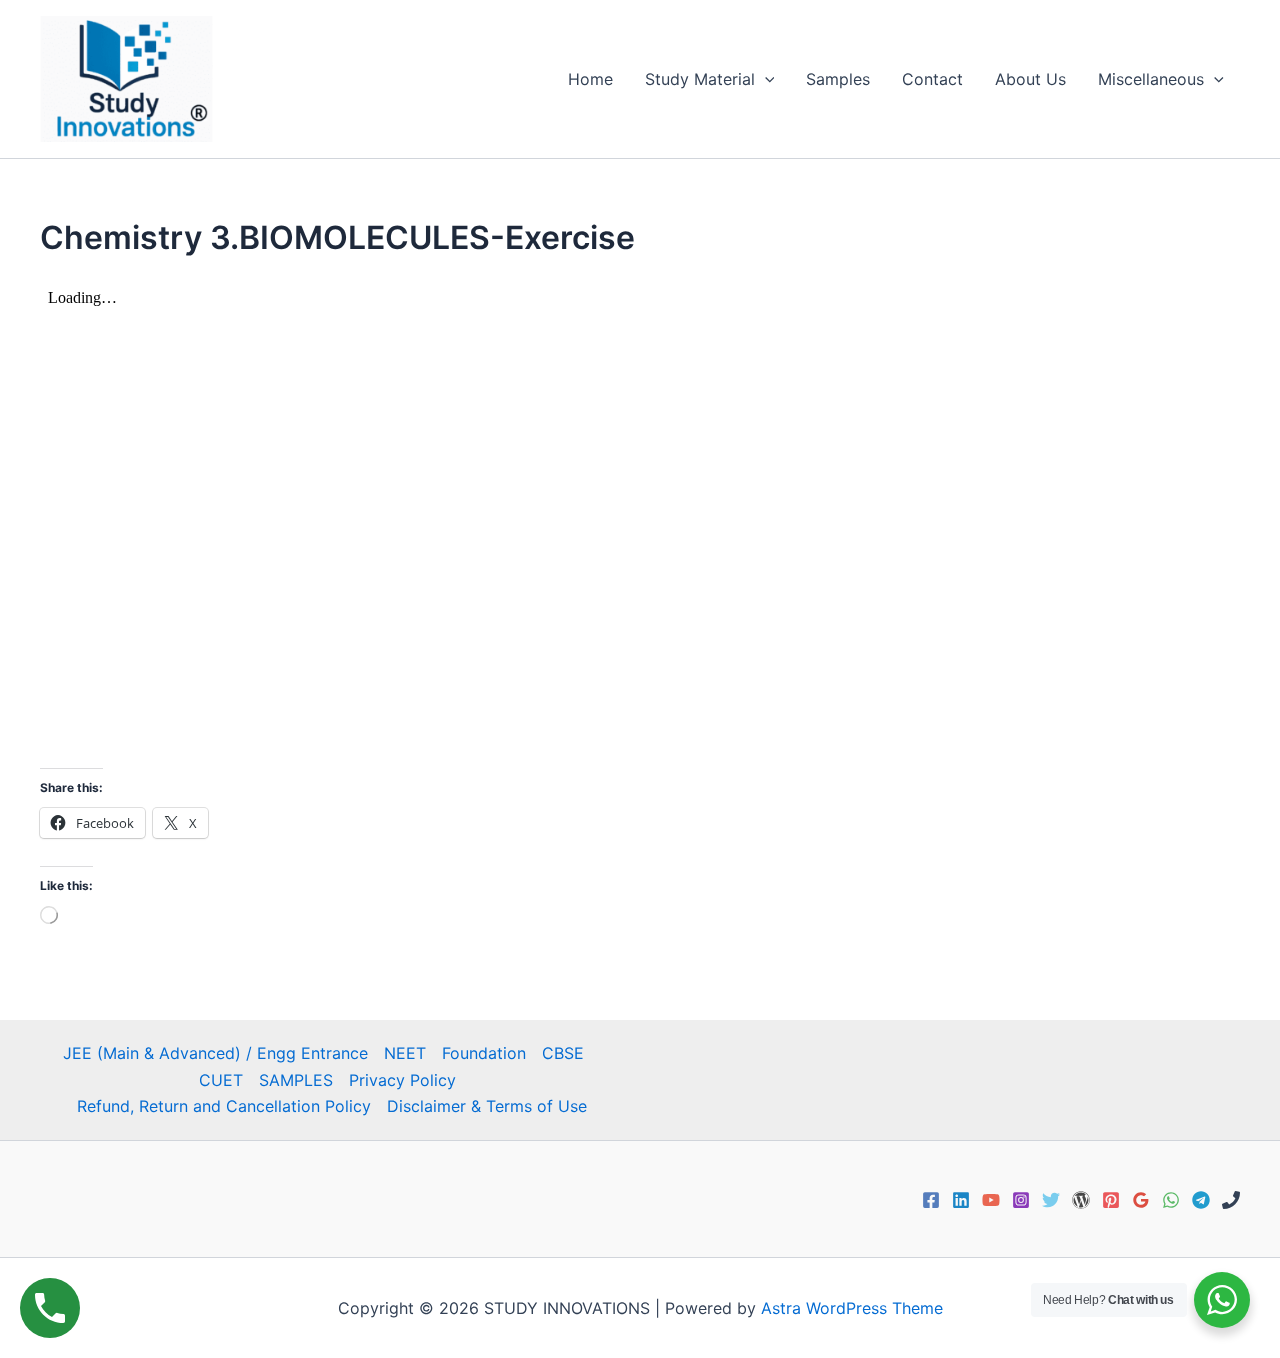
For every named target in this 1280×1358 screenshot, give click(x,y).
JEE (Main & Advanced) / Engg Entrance (215, 1053)
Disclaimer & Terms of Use (487, 1106)
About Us (1030, 79)
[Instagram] (1021, 1200)
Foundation (484, 1053)
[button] (765, 79)
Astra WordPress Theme (852, 1308)
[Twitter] (1051, 1200)
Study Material (700, 79)
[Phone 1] (1231, 1200)
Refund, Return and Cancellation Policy (224, 1106)
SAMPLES (296, 1080)
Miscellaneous (1151, 79)
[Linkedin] (961, 1200)
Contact (932, 79)
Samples (838, 79)
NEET (405, 1053)
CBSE (563, 1053)
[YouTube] (991, 1200)
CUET (221, 1080)
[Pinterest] (1111, 1200)
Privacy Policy (402, 1080)
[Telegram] (1201, 1200)
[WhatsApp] (1171, 1200)
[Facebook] (931, 1200)
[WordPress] (1081, 1200)
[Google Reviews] (1141, 1200)
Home (590, 79)
